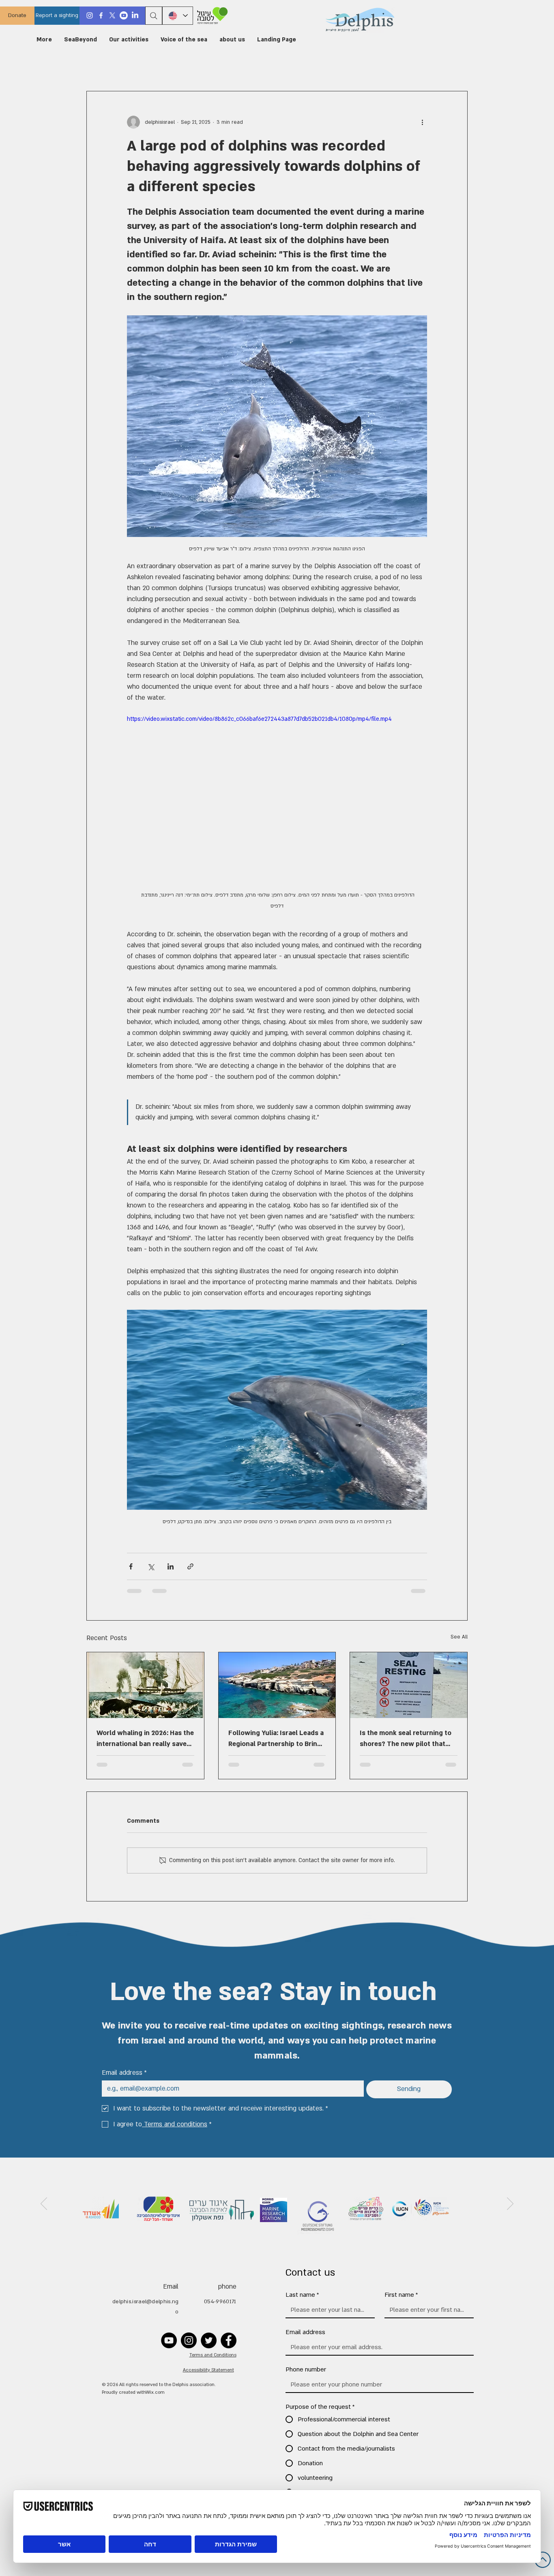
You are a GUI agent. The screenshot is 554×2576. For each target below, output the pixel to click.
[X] (112, 15)
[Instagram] (90, 15)
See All (459, 1637)
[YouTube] (169, 2340)
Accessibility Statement (208, 2370)
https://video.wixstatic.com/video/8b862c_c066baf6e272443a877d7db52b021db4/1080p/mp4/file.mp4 (259, 719)
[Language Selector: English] (178, 16)
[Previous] (510, 2204)
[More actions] (422, 122)
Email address (124, 2073)
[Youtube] (124, 15)
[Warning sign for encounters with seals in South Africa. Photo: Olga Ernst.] (409, 1685)
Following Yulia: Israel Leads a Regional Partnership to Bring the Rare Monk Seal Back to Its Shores (276, 1739)
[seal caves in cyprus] (277, 1685)
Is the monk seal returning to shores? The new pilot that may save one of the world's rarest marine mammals (406, 1739)
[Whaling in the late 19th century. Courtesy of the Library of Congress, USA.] (145, 1685)
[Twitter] (209, 2340)
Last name (302, 2295)
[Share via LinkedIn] (171, 1566)
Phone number (306, 2369)
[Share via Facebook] (131, 1566)
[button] (232, 40)
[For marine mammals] (211, 16)
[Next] (44, 2204)
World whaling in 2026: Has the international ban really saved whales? (145, 1739)
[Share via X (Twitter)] (151, 1566)
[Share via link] (190, 1566)
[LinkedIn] (135, 15)
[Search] (154, 16)
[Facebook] (101, 15)
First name (401, 2295)
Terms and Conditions (213, 2355)
